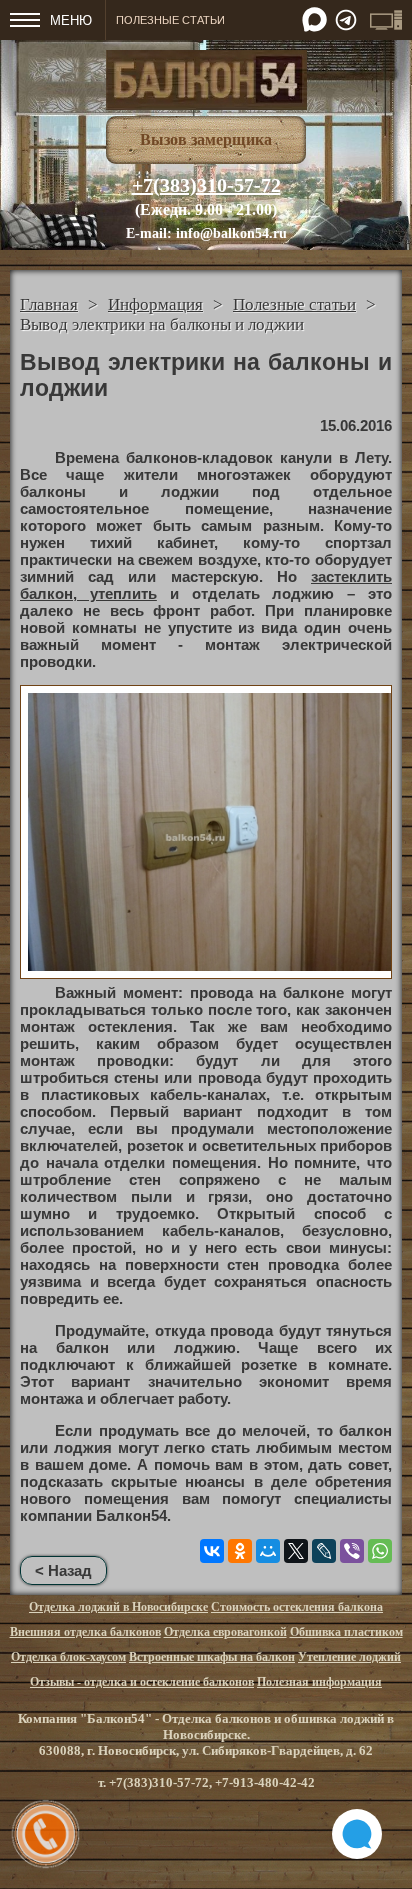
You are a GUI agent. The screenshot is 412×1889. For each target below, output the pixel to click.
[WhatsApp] (380, 1551)
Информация (155, 304)
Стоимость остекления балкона (297, 1607)
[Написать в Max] (314, 19)
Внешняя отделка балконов (85, 1632)
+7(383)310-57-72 (206, 185)
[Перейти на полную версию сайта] (386, 20)
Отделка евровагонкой (225, 1632)
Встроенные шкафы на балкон (212, 1657)
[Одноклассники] (240, 1551)
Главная (49, 304)
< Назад (63, 1570)
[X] (296, 1551)
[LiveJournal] (324, 1551)
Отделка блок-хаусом (68, 1657)
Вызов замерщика (206, 139)
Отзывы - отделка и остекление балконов (142, 1682)
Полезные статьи (294, 304)
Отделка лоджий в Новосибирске (118, 1607)
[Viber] (352, 1551)
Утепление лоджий (349, 1657)
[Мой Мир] (268, 1551)
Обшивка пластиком (346, 1632)
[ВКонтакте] (212, 1551)
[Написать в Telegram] (346, 20)
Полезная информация (319, 1682)
